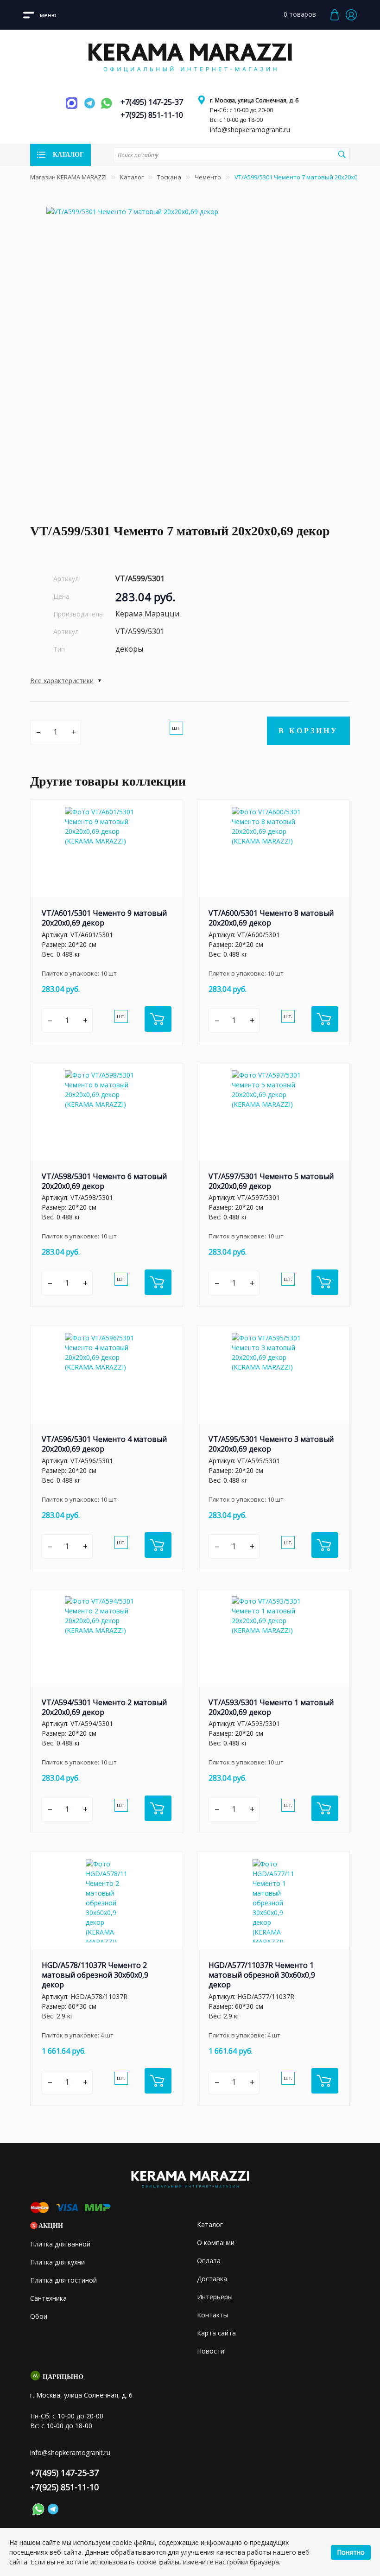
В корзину (308, 731)
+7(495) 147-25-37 (152, 102)
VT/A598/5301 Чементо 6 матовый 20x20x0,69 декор (104, 1181)
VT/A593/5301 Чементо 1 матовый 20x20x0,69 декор (271, 1707)
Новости (211, 2351)
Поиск (342, 154)
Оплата (209, 2261)
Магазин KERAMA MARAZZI (68, 177)
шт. (176, 728)
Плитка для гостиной (63, 2280)
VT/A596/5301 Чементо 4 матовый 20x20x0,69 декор (104, 1444)
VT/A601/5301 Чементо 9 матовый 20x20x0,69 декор (104, 918)
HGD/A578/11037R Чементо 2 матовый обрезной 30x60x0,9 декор (95, 1975)
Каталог (132, 177)
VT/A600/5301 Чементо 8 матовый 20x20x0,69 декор (271, 918)
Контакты (212, 2315)
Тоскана (169, 177)
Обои (39, 2316)
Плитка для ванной (60, 2244)
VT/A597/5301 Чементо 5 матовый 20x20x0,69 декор (271, 1181)
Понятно (351, 2552)
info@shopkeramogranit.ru (250, 130)
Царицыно (63, 2377)
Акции (51, 2226)
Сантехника (48, 2298)
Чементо (208, 177)
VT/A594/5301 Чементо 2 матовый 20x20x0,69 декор (104, 1707)
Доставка (212, 2279)
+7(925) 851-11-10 (152, 115)
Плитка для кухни (57, 2262)
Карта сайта (216, 2333)
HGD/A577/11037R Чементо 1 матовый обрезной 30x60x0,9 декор (262, 1975)
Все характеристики (62, 681)
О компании (216, 2243)
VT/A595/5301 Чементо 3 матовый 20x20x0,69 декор (271, 1444)
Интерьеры (215, 2297)
